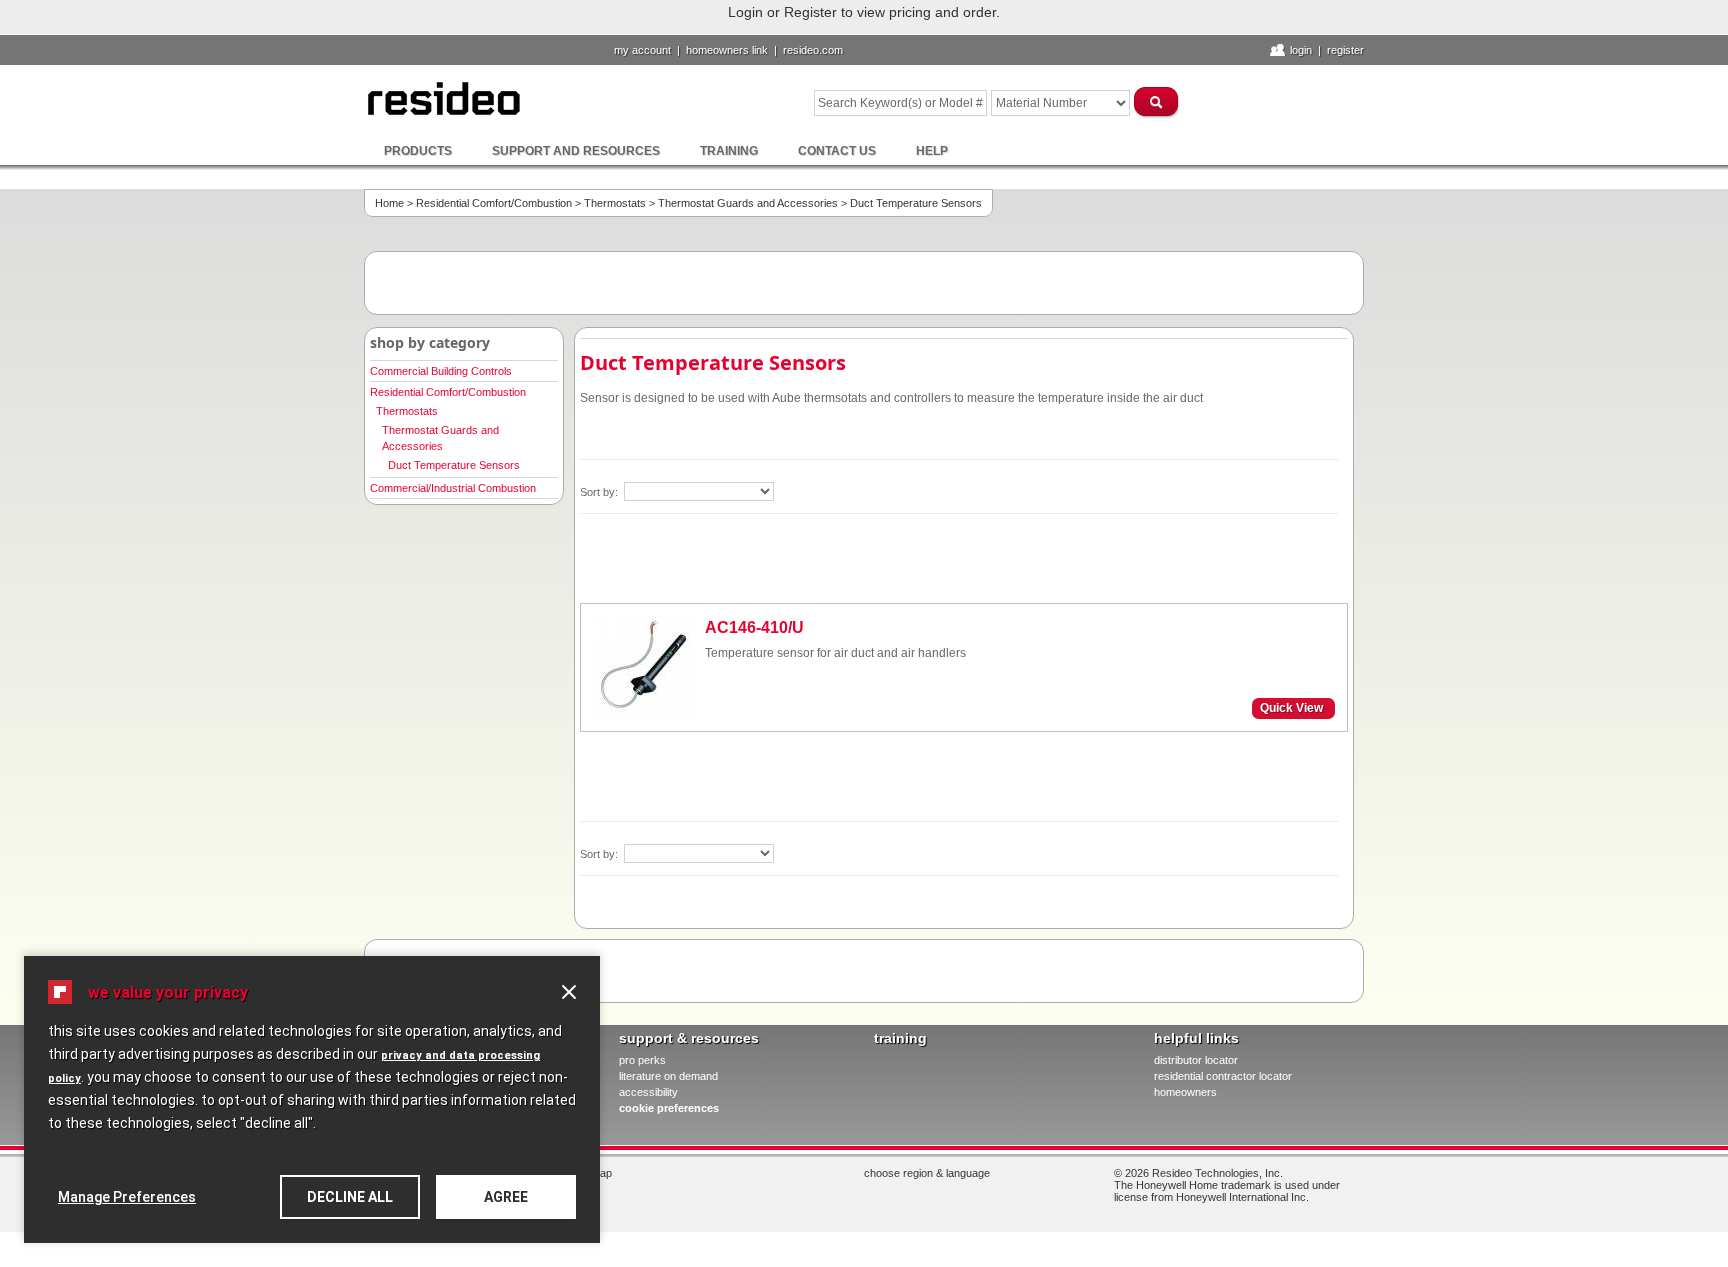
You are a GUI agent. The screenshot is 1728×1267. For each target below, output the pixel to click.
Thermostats (615, 203)
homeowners (1185, 1092)
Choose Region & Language (927, 1173)
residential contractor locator (1223, 1076)
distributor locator (1196, 1060)
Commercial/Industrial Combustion (453, 488)
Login (1301, 50)
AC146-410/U (754, 627)
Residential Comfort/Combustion (494, 203)
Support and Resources (576, 151)
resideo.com (813, 50)
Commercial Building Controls (441, 371)
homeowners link (727, 50)
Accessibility (648, 1092)
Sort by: (600, 492)
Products (418, 151)
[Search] (1157, 101)
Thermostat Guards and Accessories (748, 203)
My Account (642, 50)
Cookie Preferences (669, 1108)
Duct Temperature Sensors (454, 465)
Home (389, 203)
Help (932, 151)
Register (1345, 50)
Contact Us (837, 151)
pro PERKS (642, 1060)
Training (729, 151)
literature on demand (668, 1076)
